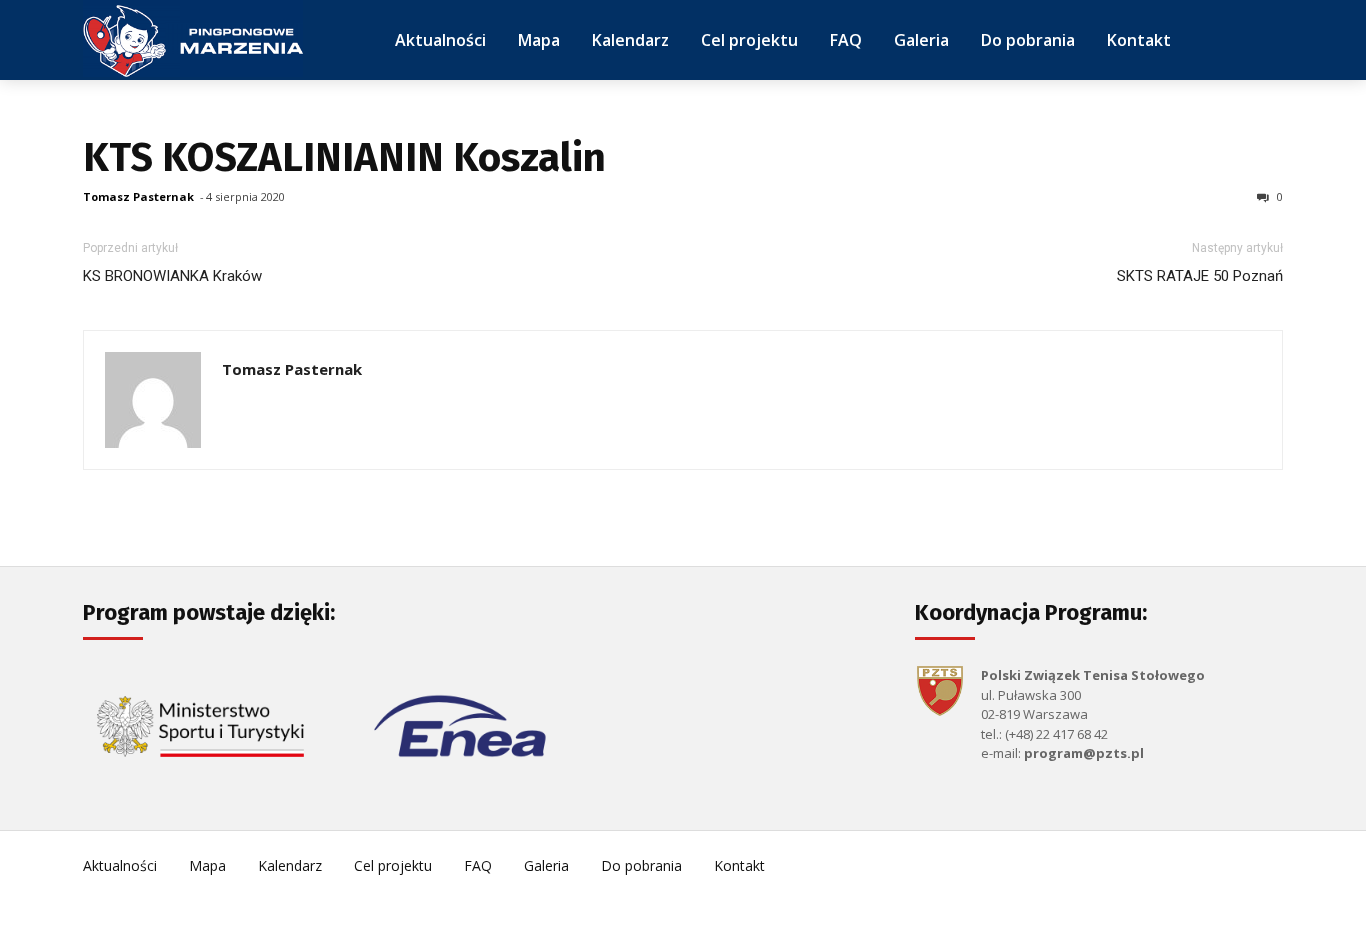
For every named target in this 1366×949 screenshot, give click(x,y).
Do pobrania (641, 865)
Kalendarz (290, 865)
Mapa (207, 865)
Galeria (546, 865)
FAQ (478, 865)
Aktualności (120, 865)
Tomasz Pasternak (138, 196)
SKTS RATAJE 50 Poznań (1200, 276)
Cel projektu (393, 865)
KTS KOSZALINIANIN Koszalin (344, 158)
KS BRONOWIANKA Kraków (172, 276)
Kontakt (739, 865)
